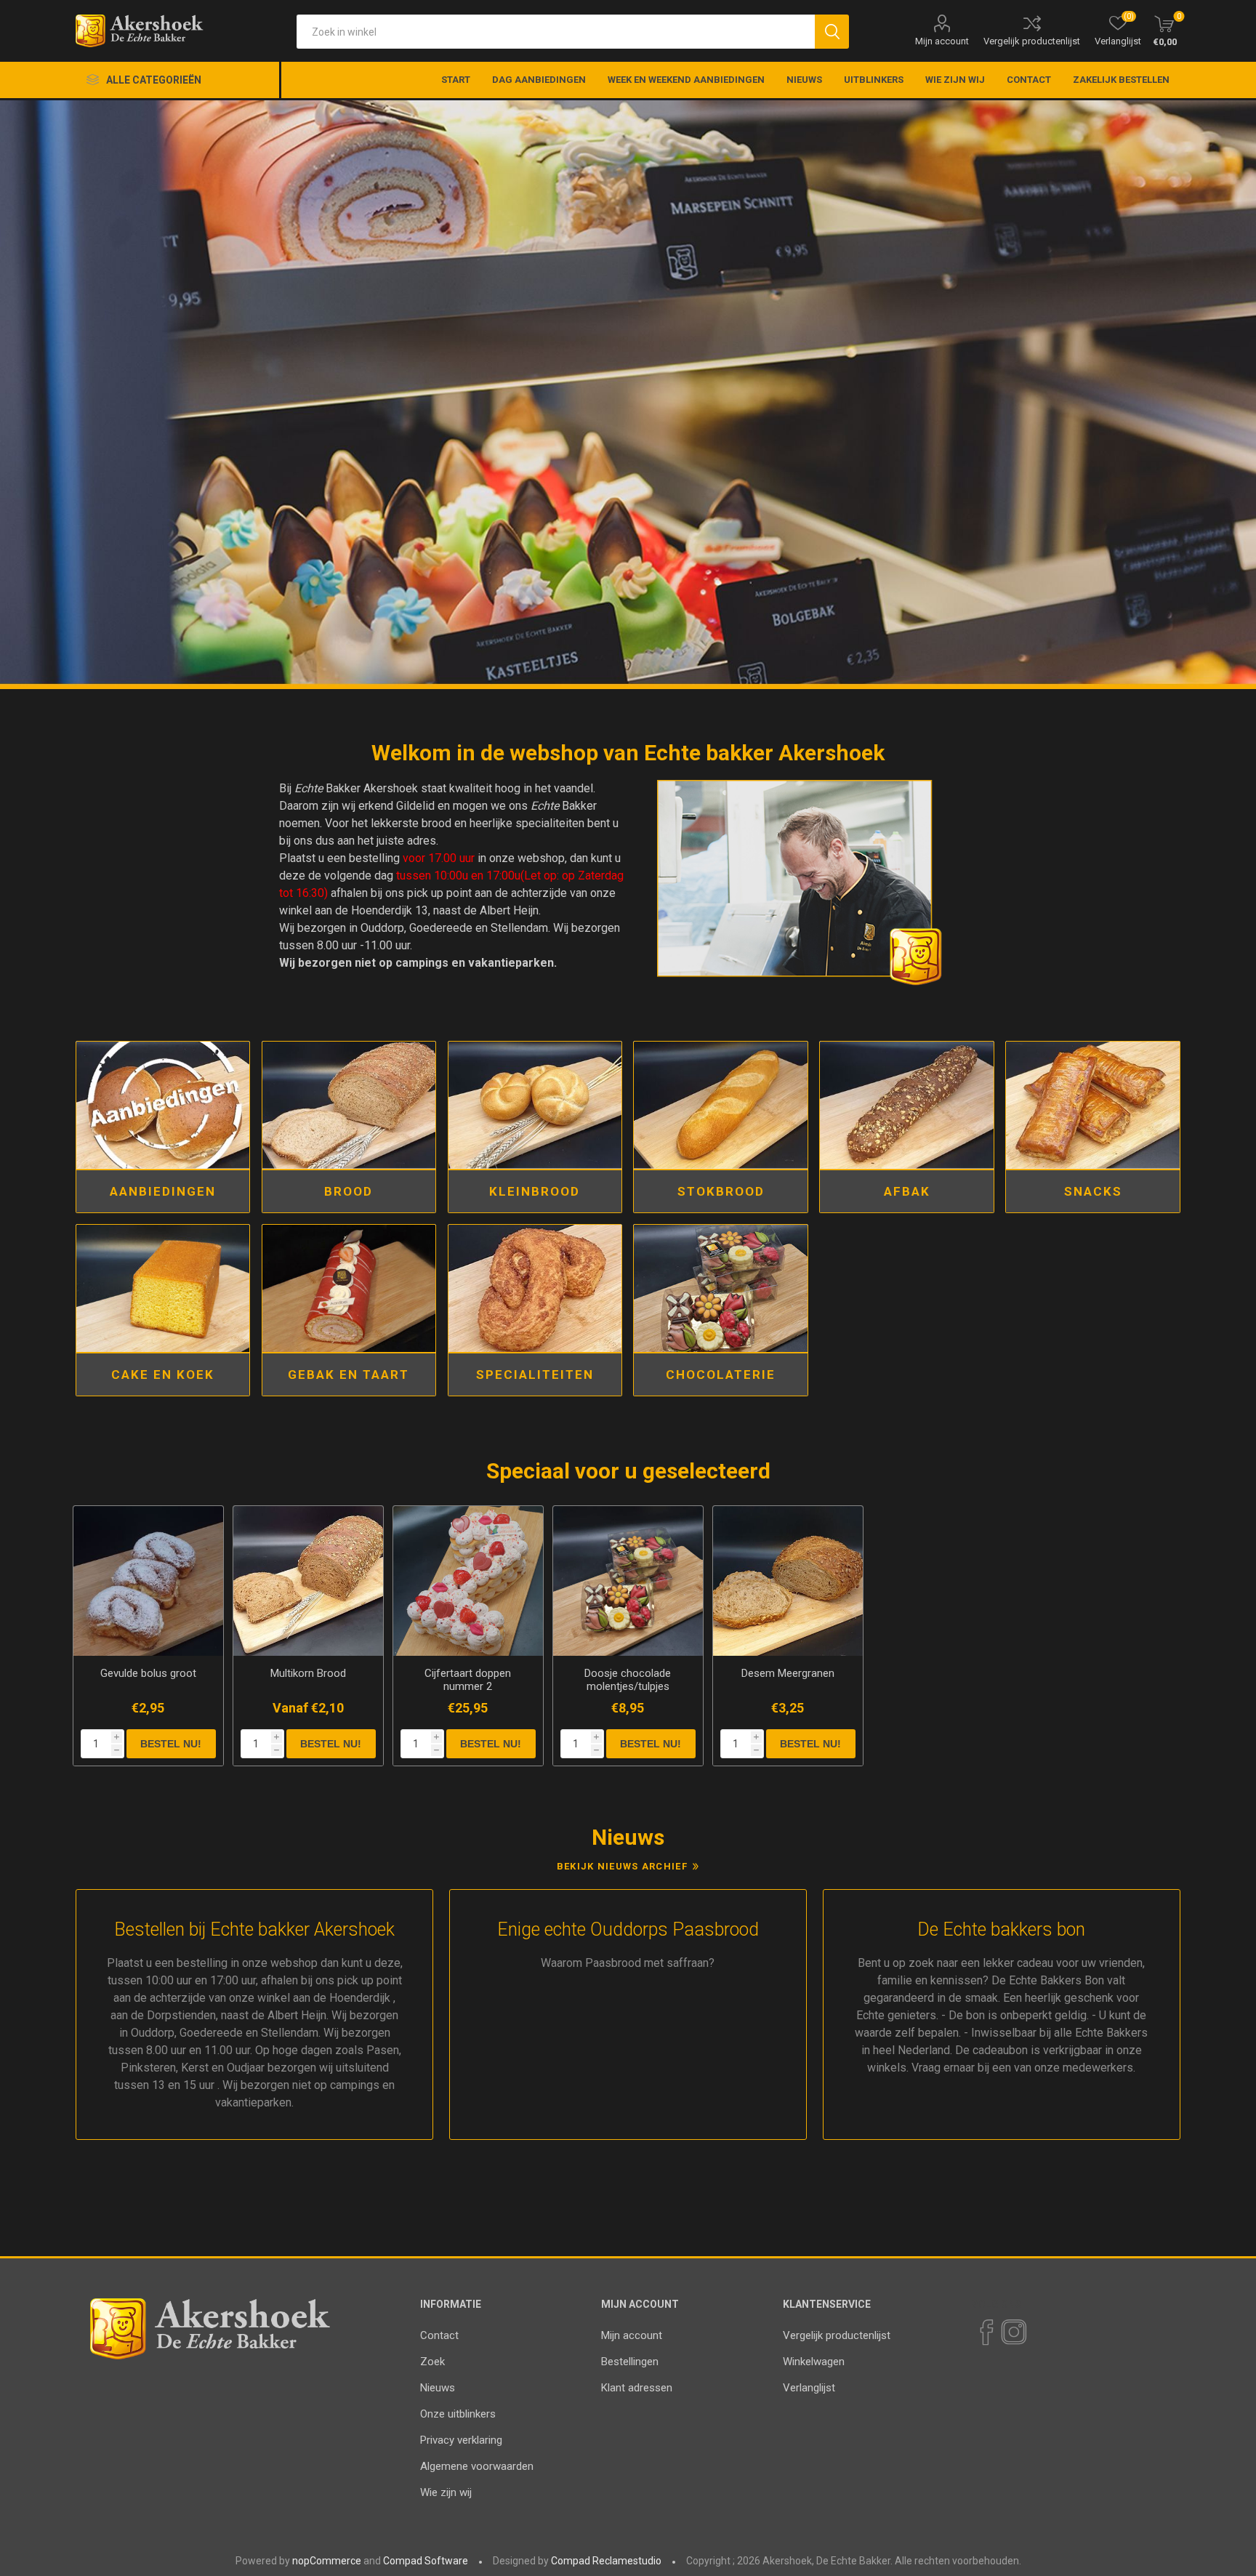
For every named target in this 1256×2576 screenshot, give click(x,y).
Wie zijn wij (446, 2492)
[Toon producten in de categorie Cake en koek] (163, 1288)
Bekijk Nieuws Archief (622, 1866)
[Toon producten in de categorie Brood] (349, 1105)
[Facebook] (986, 2333)
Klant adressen (637, 2388)
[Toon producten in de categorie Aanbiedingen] (163, 1105)
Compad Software (426, 2561)
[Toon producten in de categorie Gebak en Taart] (349, 1288)
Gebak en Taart (349, 1374)
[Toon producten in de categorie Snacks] (1093, 1105)
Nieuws (438, 2388)
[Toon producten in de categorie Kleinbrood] (535, 1105)
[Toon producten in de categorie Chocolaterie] (721, 1288)
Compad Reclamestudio (606, 2561)
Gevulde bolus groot (148, 1673)
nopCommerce (327, 2561)
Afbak (907, 1191)
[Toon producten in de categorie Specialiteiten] (535, 1288)
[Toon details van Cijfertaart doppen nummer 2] (468, 1581)
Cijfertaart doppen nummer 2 (468, 1680)
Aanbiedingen (163, 1191)
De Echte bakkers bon (1001, 1929)
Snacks (1093, 1191)
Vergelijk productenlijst (1032, 41)
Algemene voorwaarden (477, 2466)
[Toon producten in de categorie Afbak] (907, 1105)
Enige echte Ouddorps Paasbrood (628, 1929)
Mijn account (942, 41)
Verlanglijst (809, 2388)
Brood (349, 1191)
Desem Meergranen (788, 1673)
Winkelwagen (814, 2362)
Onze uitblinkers (458, 2414)
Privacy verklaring (461, 2440)
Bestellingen (630, 2362)
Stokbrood (721, 1191)
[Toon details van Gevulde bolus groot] (148, 1581)
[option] (628, 395)
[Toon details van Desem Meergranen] (788, 1581)
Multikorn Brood (308, 1673)
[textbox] (556, 32)
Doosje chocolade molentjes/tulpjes (628, 1680)
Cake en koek (163, 1374)
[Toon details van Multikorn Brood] (308, 1581)
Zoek (432, 2362)
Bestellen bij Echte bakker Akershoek (254, 1929)
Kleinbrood (535, 1191)
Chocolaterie (721, 1374)
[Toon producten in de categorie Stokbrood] (721, 1105)
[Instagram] (1013, 2333)
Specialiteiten (535, 1374)
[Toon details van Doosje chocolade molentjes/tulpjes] (628, 1581)
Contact (439, 2335)
